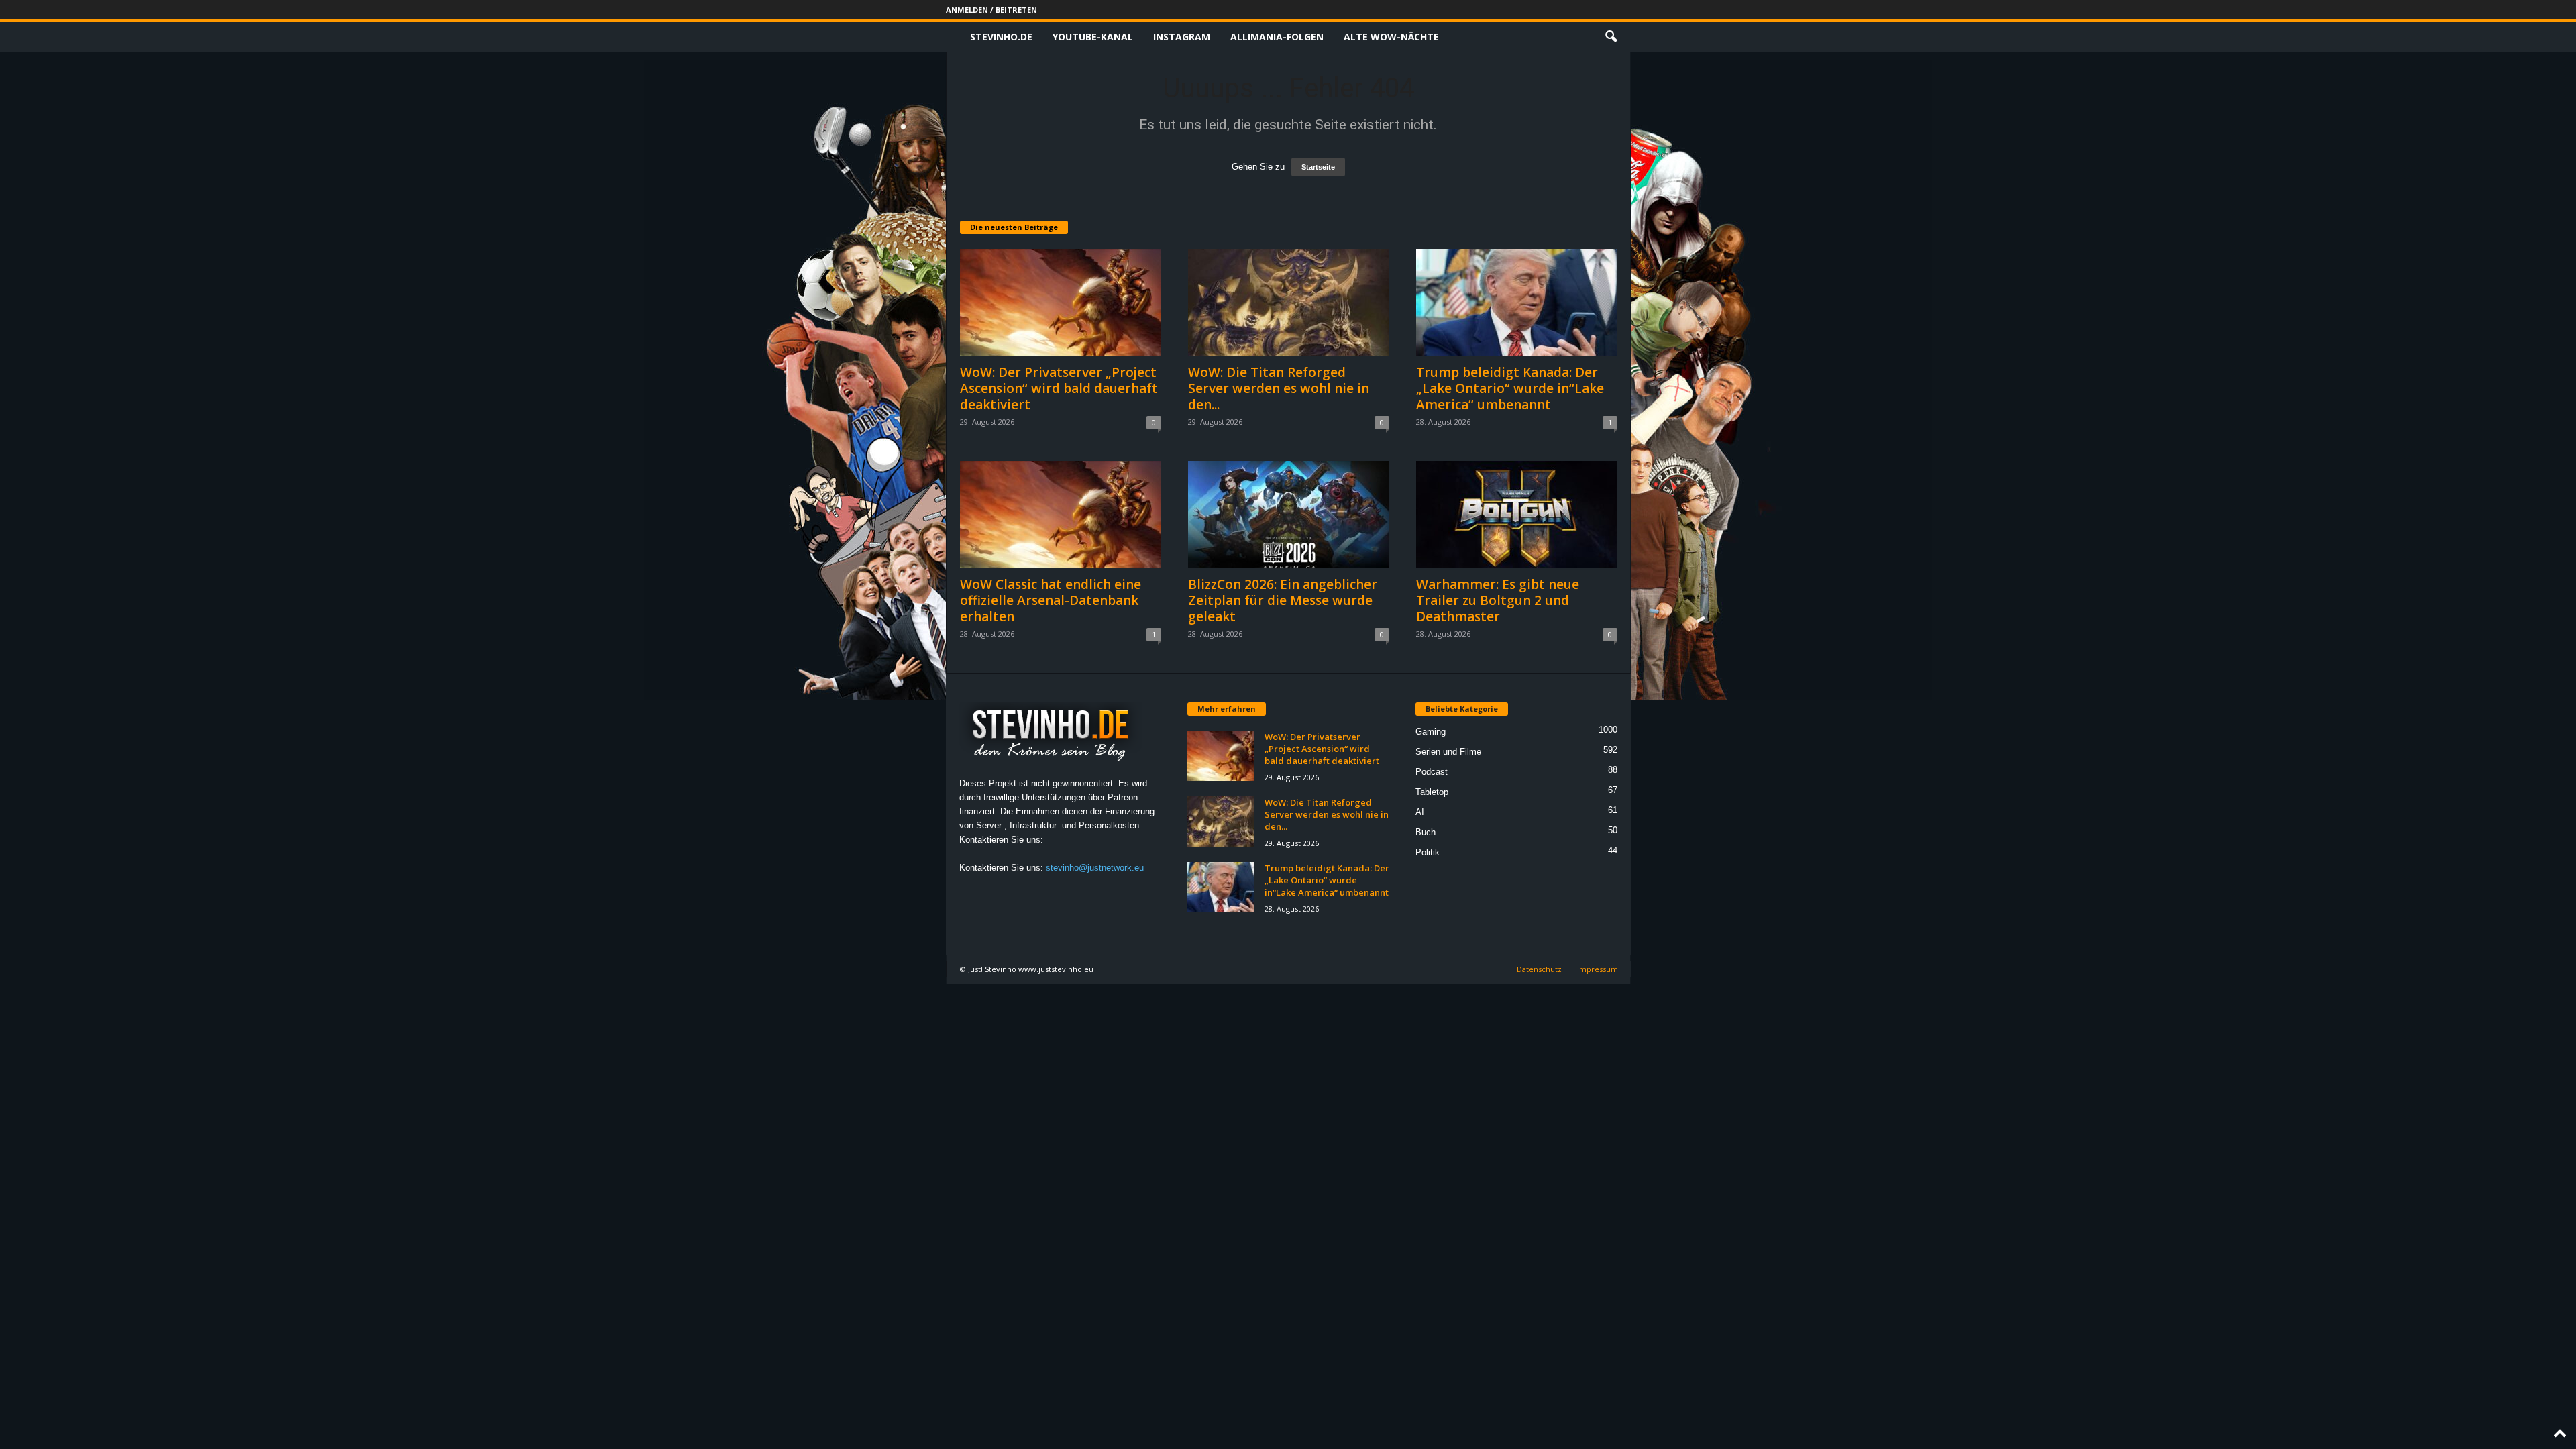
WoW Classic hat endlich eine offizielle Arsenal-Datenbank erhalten (1051, 600)
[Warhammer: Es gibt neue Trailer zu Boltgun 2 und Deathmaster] (1517, 515)
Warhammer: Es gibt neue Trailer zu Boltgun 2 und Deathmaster (1498, 600)
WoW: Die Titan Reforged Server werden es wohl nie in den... (1279, 388)
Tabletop (1432, 792)
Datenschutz (1539, 969)
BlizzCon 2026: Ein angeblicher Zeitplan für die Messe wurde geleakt (1283, 600)
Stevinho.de (1001, 37)
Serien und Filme (1448, 752)
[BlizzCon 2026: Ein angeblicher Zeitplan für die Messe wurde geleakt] (1289, 515)
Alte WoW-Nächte (1391, 37)
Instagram (1182, 37)
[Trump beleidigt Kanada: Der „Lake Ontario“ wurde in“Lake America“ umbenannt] (1517, 303)
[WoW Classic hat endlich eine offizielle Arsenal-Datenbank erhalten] (1061, 515)
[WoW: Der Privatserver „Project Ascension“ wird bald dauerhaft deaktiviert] (1061, 303)
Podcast (1432, 772)
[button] (1611, 37)
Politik (1428, 852)
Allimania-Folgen (1277, 37)
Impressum (1598, 969)
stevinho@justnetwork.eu (1095, 868)
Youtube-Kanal (1093, 37)
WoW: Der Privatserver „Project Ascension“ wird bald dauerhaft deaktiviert (1059, 388)
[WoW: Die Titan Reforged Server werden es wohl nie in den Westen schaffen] (1289, 303)
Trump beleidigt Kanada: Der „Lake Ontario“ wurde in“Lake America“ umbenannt (1510, 388)
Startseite (1318, 167)
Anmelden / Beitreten (991, 10)
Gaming (1431, 732)
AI (1420, 812)
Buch (1426, 832)
